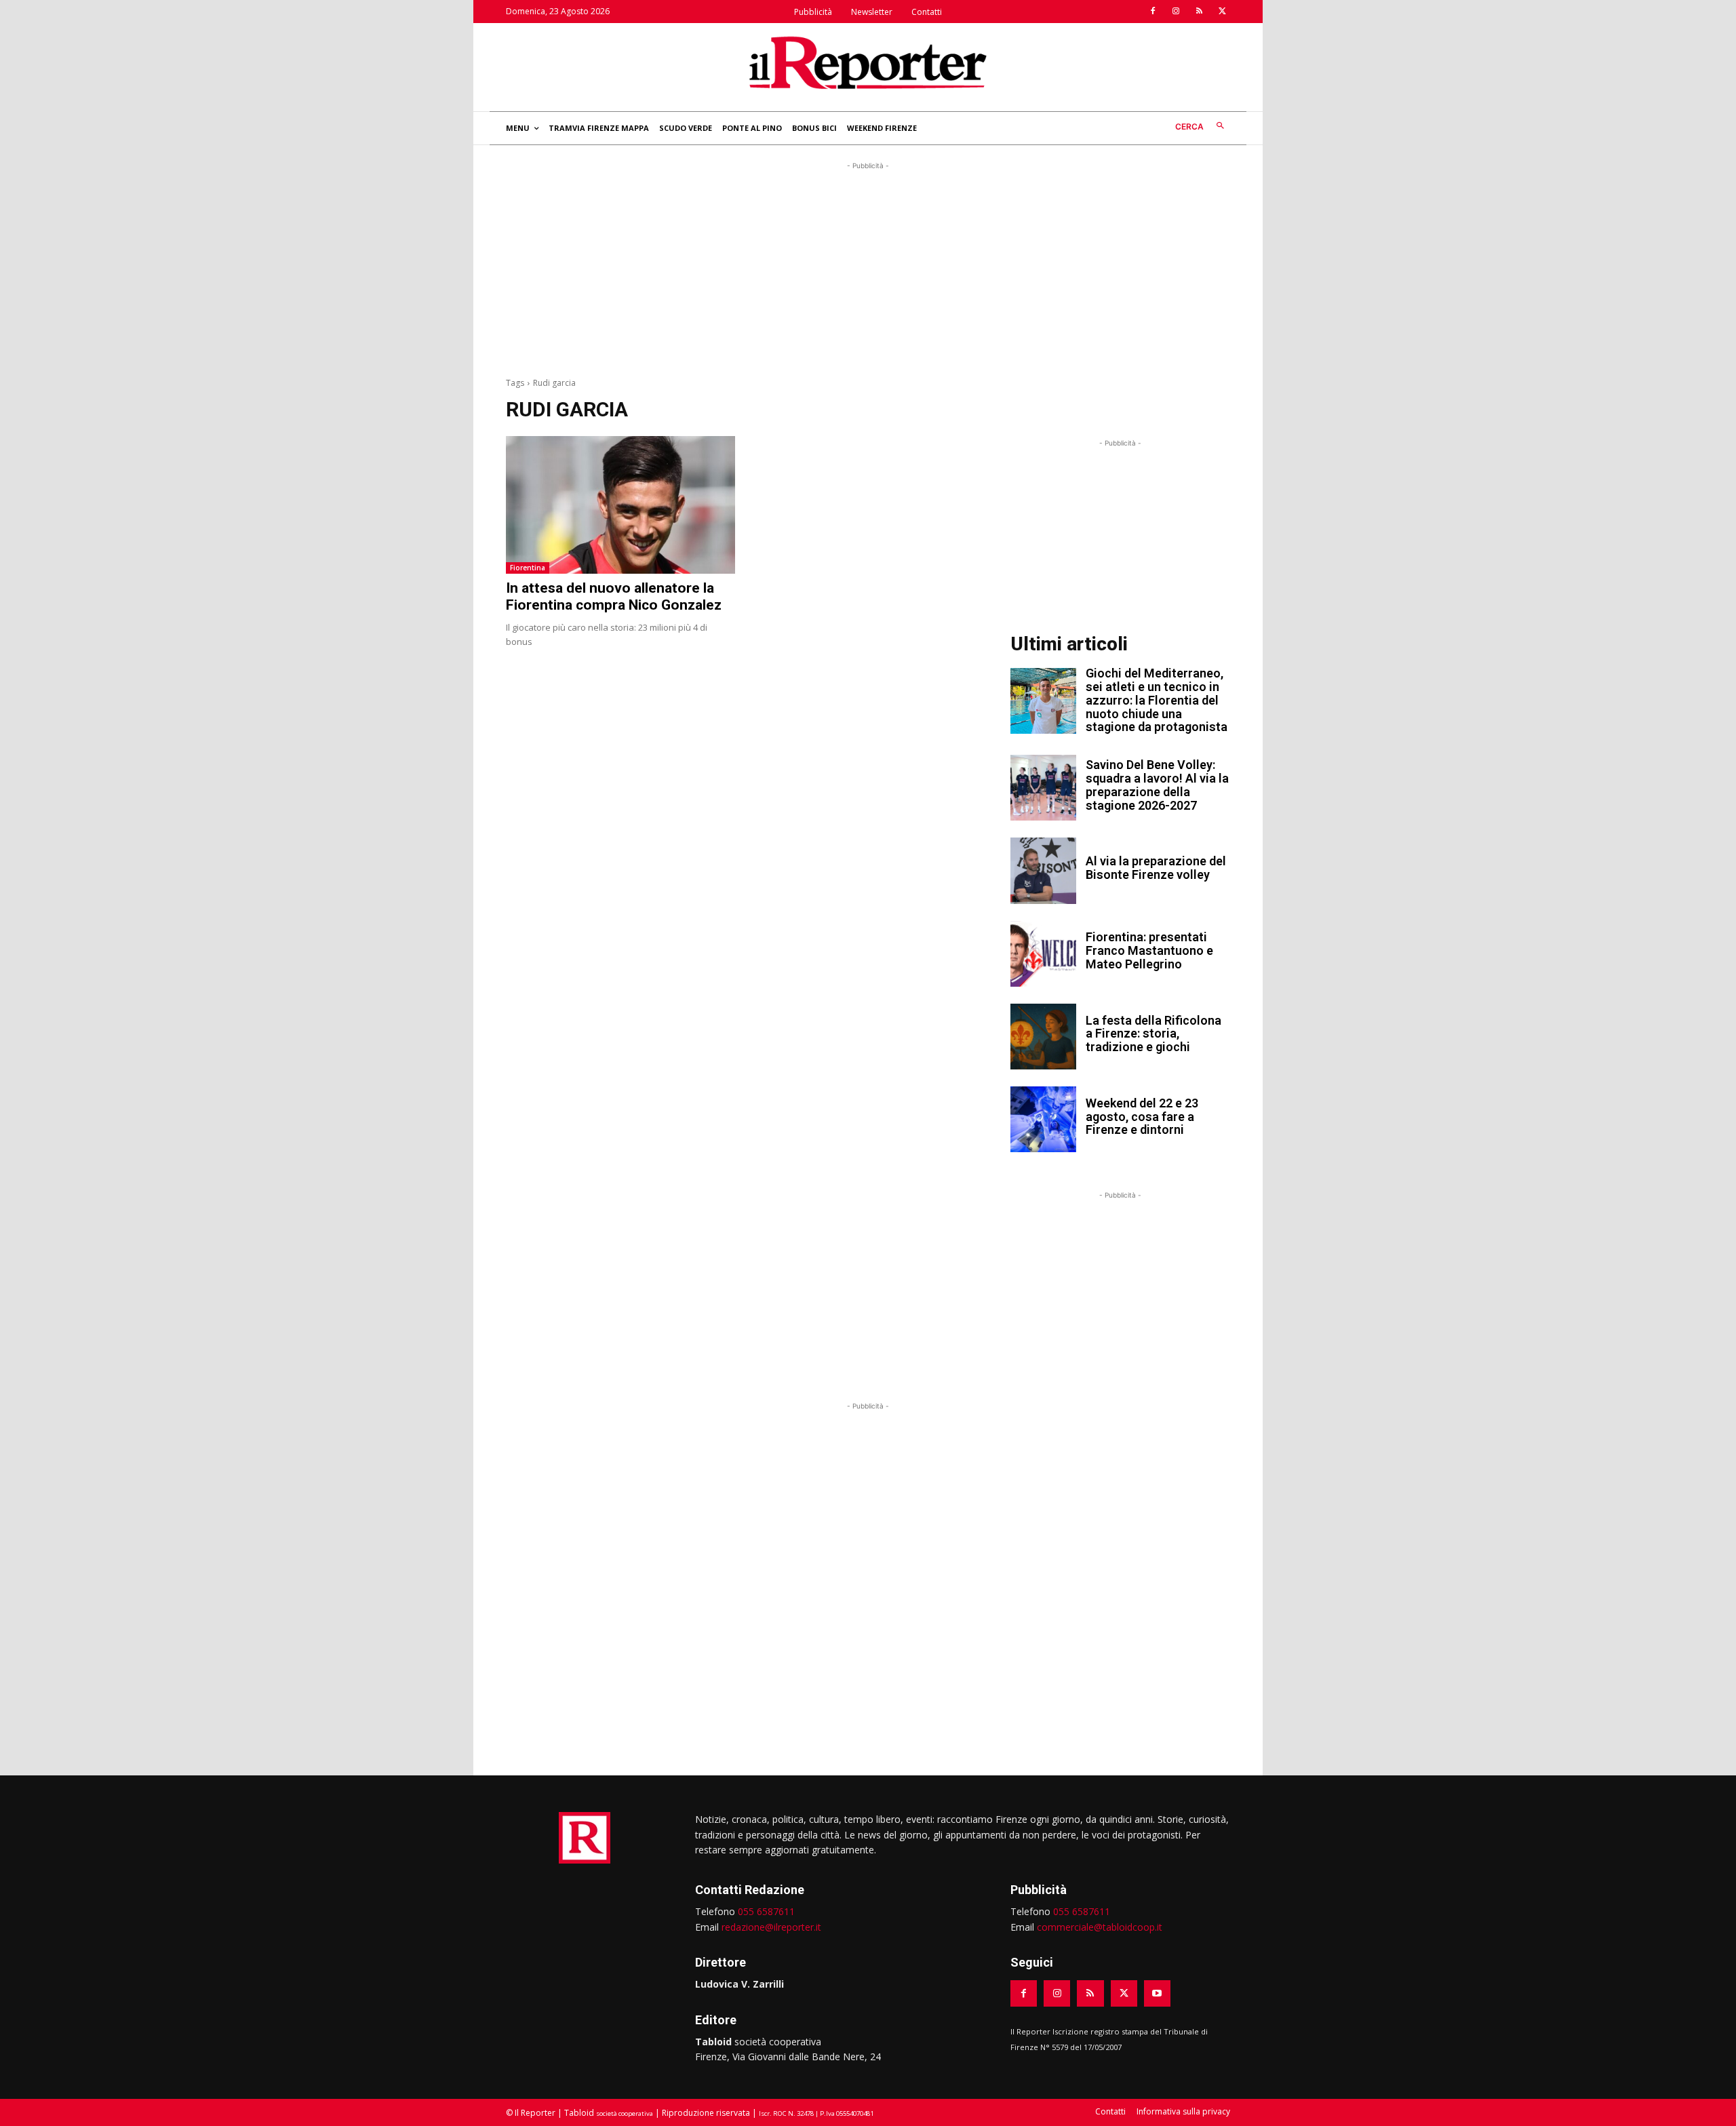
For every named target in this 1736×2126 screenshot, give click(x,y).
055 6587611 (766, 1911)
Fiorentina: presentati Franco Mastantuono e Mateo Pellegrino (1149, 950)
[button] (1203, 126)
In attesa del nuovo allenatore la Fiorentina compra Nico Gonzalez (614, 596)
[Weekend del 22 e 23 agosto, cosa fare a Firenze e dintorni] (1043, 1119)
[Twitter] (1222, 12)
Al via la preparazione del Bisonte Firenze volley (1156, 868)
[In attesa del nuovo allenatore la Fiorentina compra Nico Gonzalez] (620, 505)
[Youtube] (1157, 1993)
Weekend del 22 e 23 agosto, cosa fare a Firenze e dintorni (1142, 1117)
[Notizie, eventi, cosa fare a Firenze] (868, 62)
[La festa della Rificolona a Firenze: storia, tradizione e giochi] (1043, 1037)
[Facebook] (1153, 12)
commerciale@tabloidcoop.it (1100, 1927)
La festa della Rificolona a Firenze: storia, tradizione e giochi (1153, 1034)
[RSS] (1199, 12)
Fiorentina (528, 568)
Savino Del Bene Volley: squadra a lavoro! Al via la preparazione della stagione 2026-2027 (1157, 785)
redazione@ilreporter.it (771, 1927)
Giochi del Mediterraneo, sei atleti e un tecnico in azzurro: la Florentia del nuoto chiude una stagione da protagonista (1157, 700)
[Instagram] (1176, 12)
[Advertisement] (868, 268)
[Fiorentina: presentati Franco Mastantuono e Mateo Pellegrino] (1043, 954)
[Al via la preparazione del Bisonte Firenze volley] (1043, 870)
